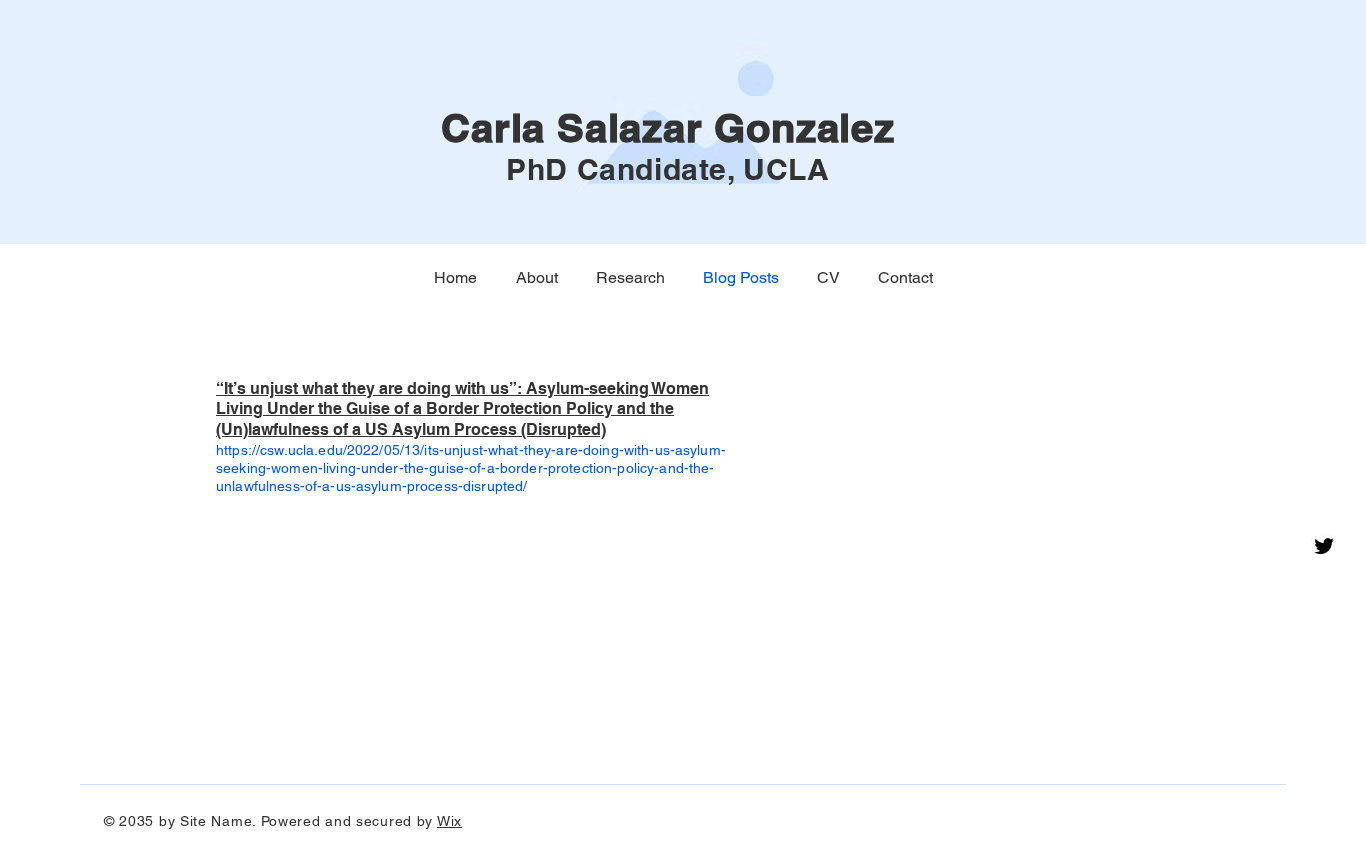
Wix (449, 821)
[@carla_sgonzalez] (1324, 546)
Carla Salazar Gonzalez (668, 127)
